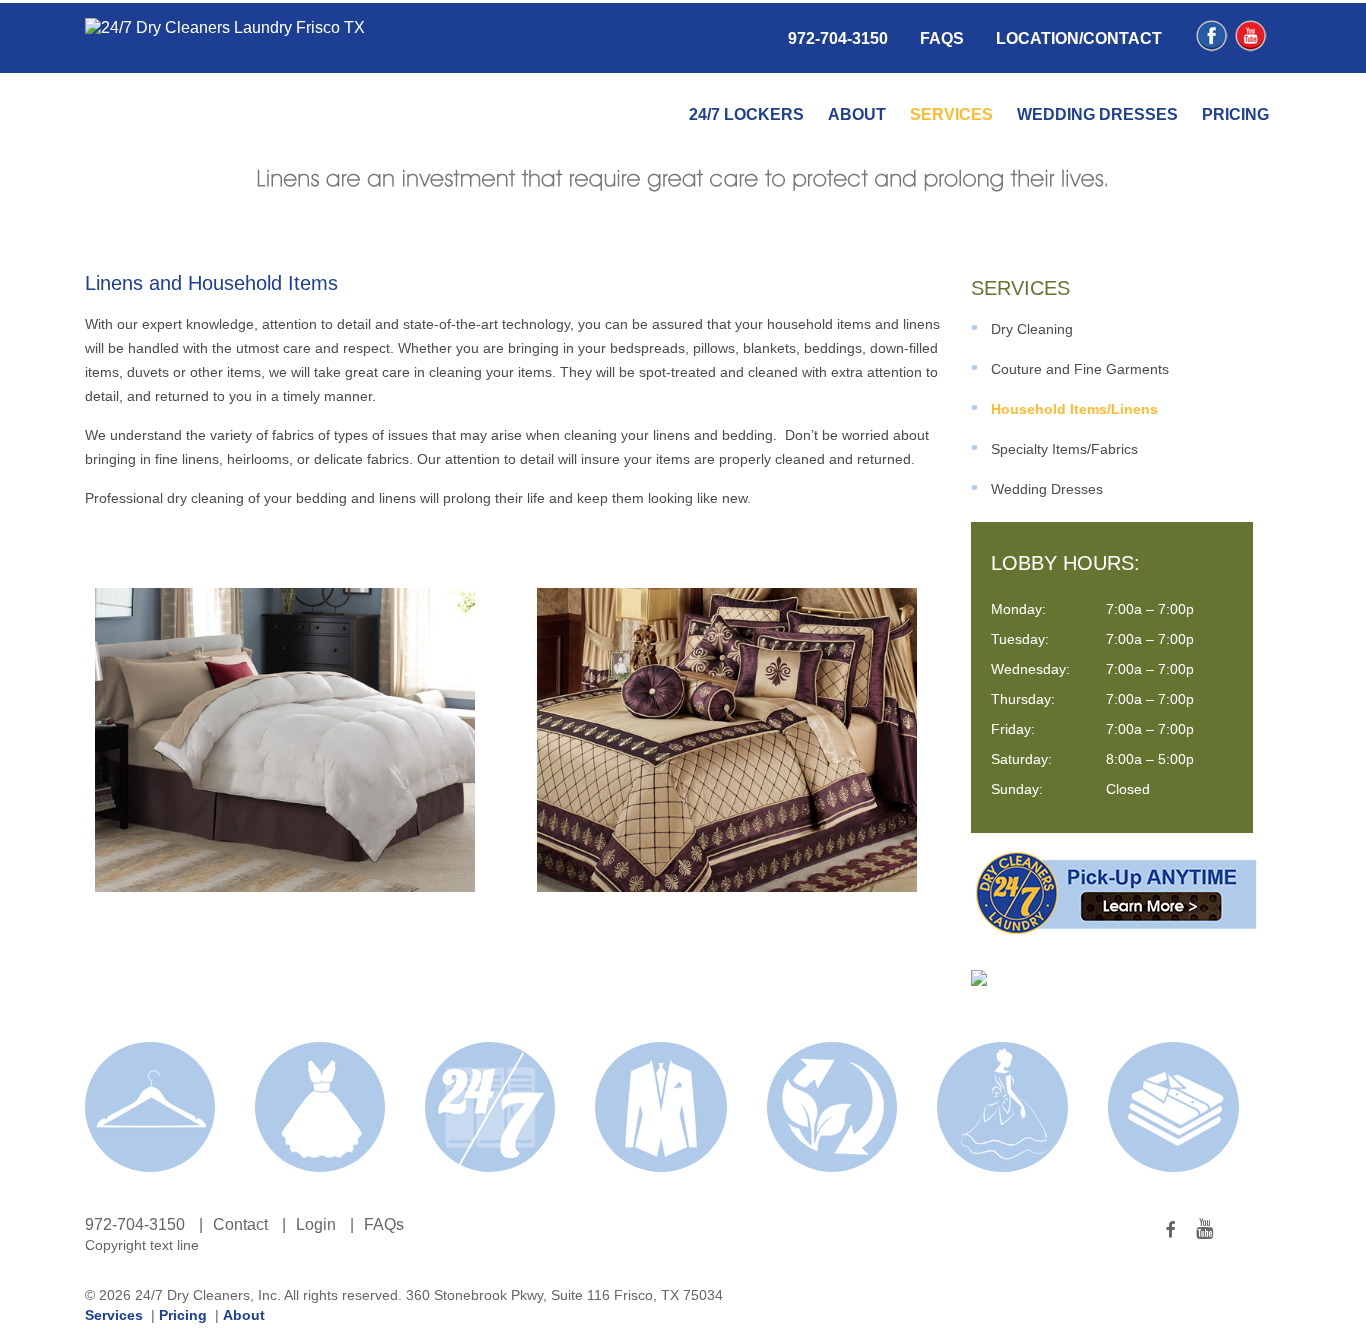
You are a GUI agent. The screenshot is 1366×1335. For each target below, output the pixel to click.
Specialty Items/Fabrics (1064, 449)
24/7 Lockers (746, 114)
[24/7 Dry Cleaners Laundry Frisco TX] (225, 27)
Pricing (1235, 114)
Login (316, 1224)
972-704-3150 (838, 38)
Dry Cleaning (1032, 329)
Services (951, 114)
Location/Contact (1079, 38)
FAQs (942, 38)
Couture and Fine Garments (1080, 369)
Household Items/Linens (1074, 409)
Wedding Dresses (1097, 114)
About (857, 114)
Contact (240, 1224)
